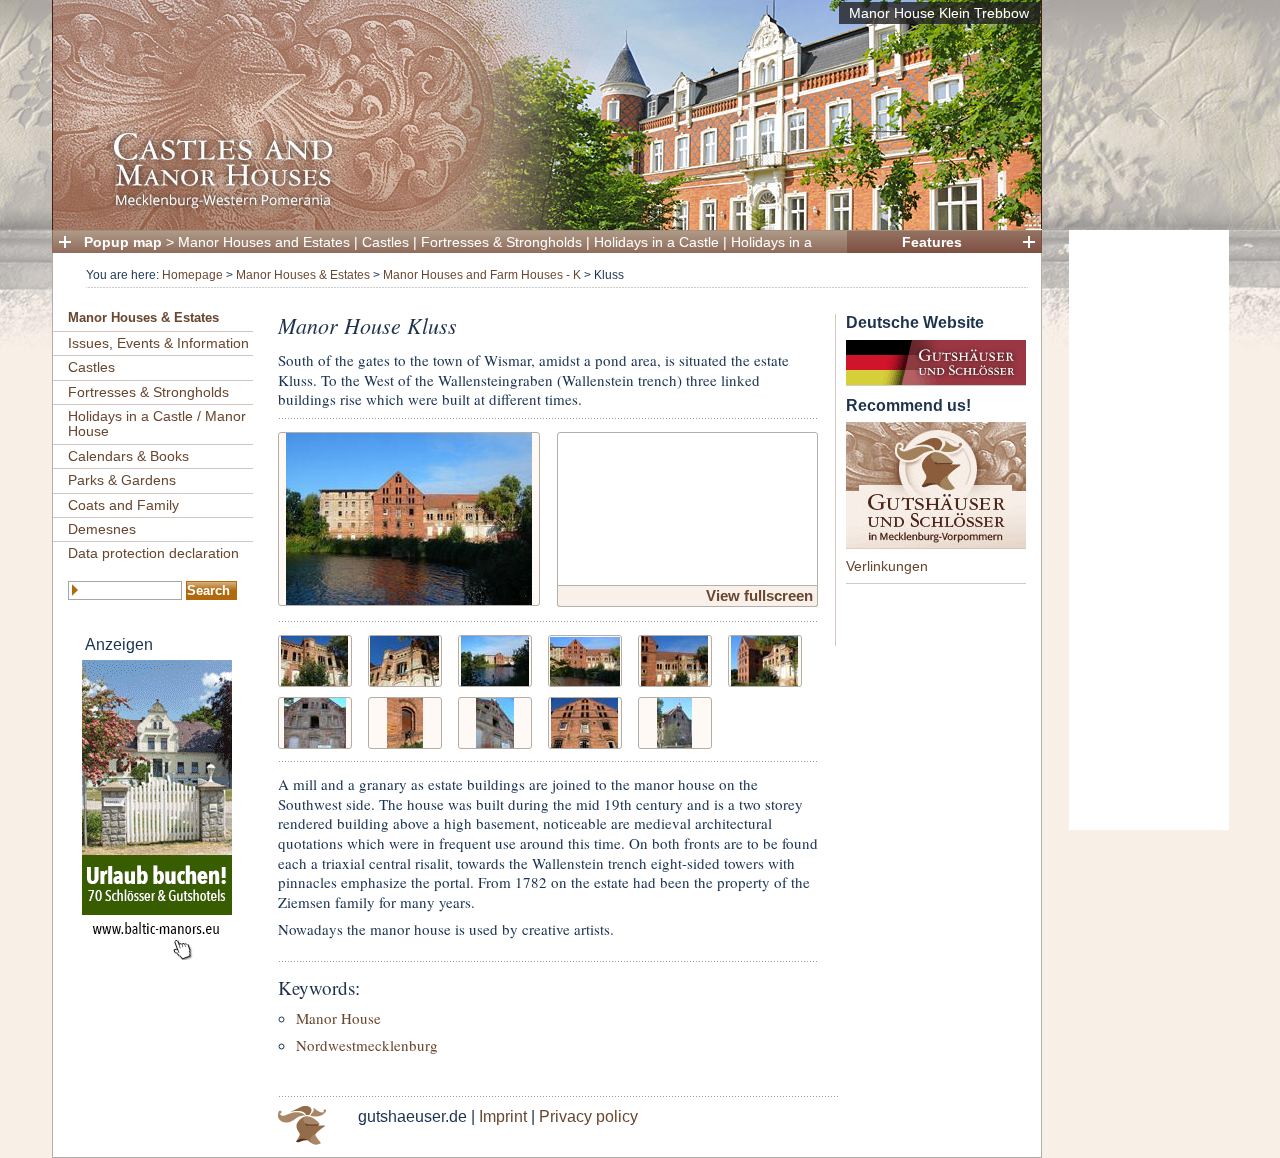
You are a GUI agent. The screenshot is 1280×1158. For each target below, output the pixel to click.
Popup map (123, 242)
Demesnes (102, 529)
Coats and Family (123, 505)
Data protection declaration (153, 553)
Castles (385, 242)
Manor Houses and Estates (264, 242)
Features (932, 242)
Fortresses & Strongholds (501, 242)
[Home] (541, 205)
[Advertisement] (1149, 530)
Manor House (338, 1018)
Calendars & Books (128, 456)
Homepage (192, 275)
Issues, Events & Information (158, 343)
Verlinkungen (887, 566)
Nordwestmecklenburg (367, 1045)
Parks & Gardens (122, 480)
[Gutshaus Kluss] (409, 516)
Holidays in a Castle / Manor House (157, 423)
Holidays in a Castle (656, 242)
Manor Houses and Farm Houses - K (482, 275)
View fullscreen (759, 595)
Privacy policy (588, 1116)
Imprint (503, 1116)
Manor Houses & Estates (303, 275)
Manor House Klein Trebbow (939, 13)
